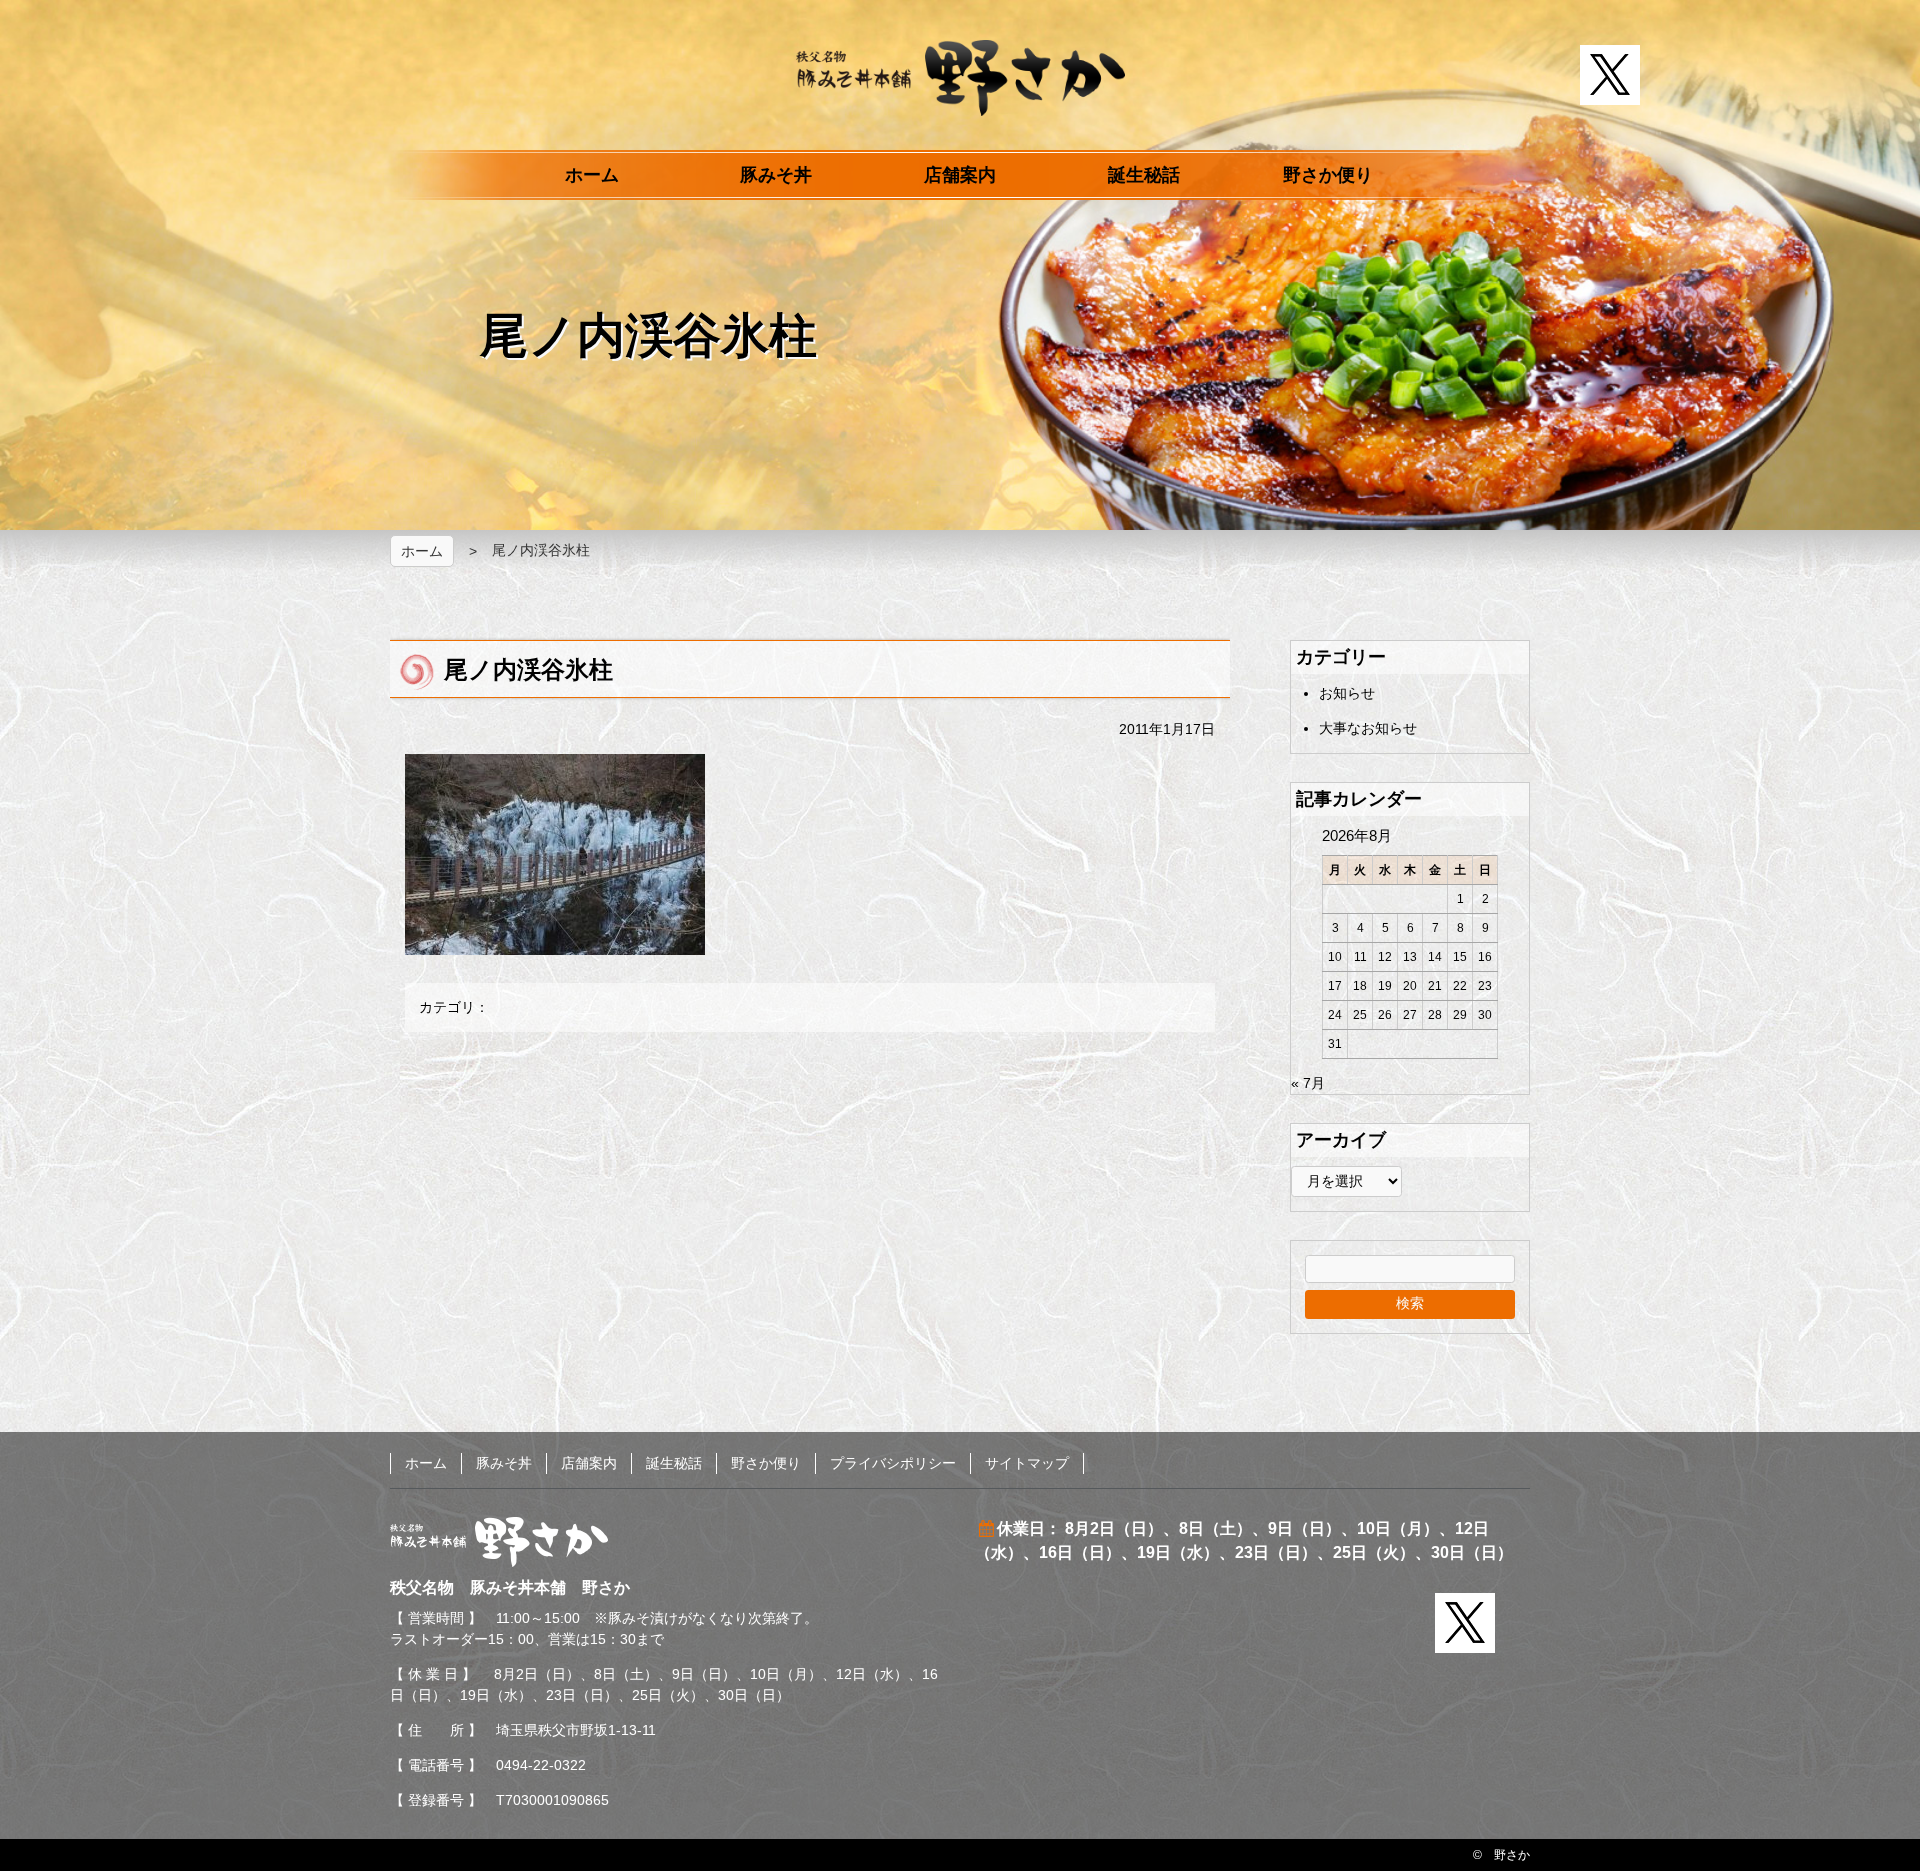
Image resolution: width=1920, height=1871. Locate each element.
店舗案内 (960, 175)
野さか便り (1328, 175)
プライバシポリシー (893, 1463)
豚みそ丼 (776, 175)
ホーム (592, 175)
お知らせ (1347, 693)
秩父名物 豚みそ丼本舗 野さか (960, 78)
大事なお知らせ (1368, 728)
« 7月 (1308, 1083)
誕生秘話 (1144, 175)
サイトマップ (1027, 1463)
